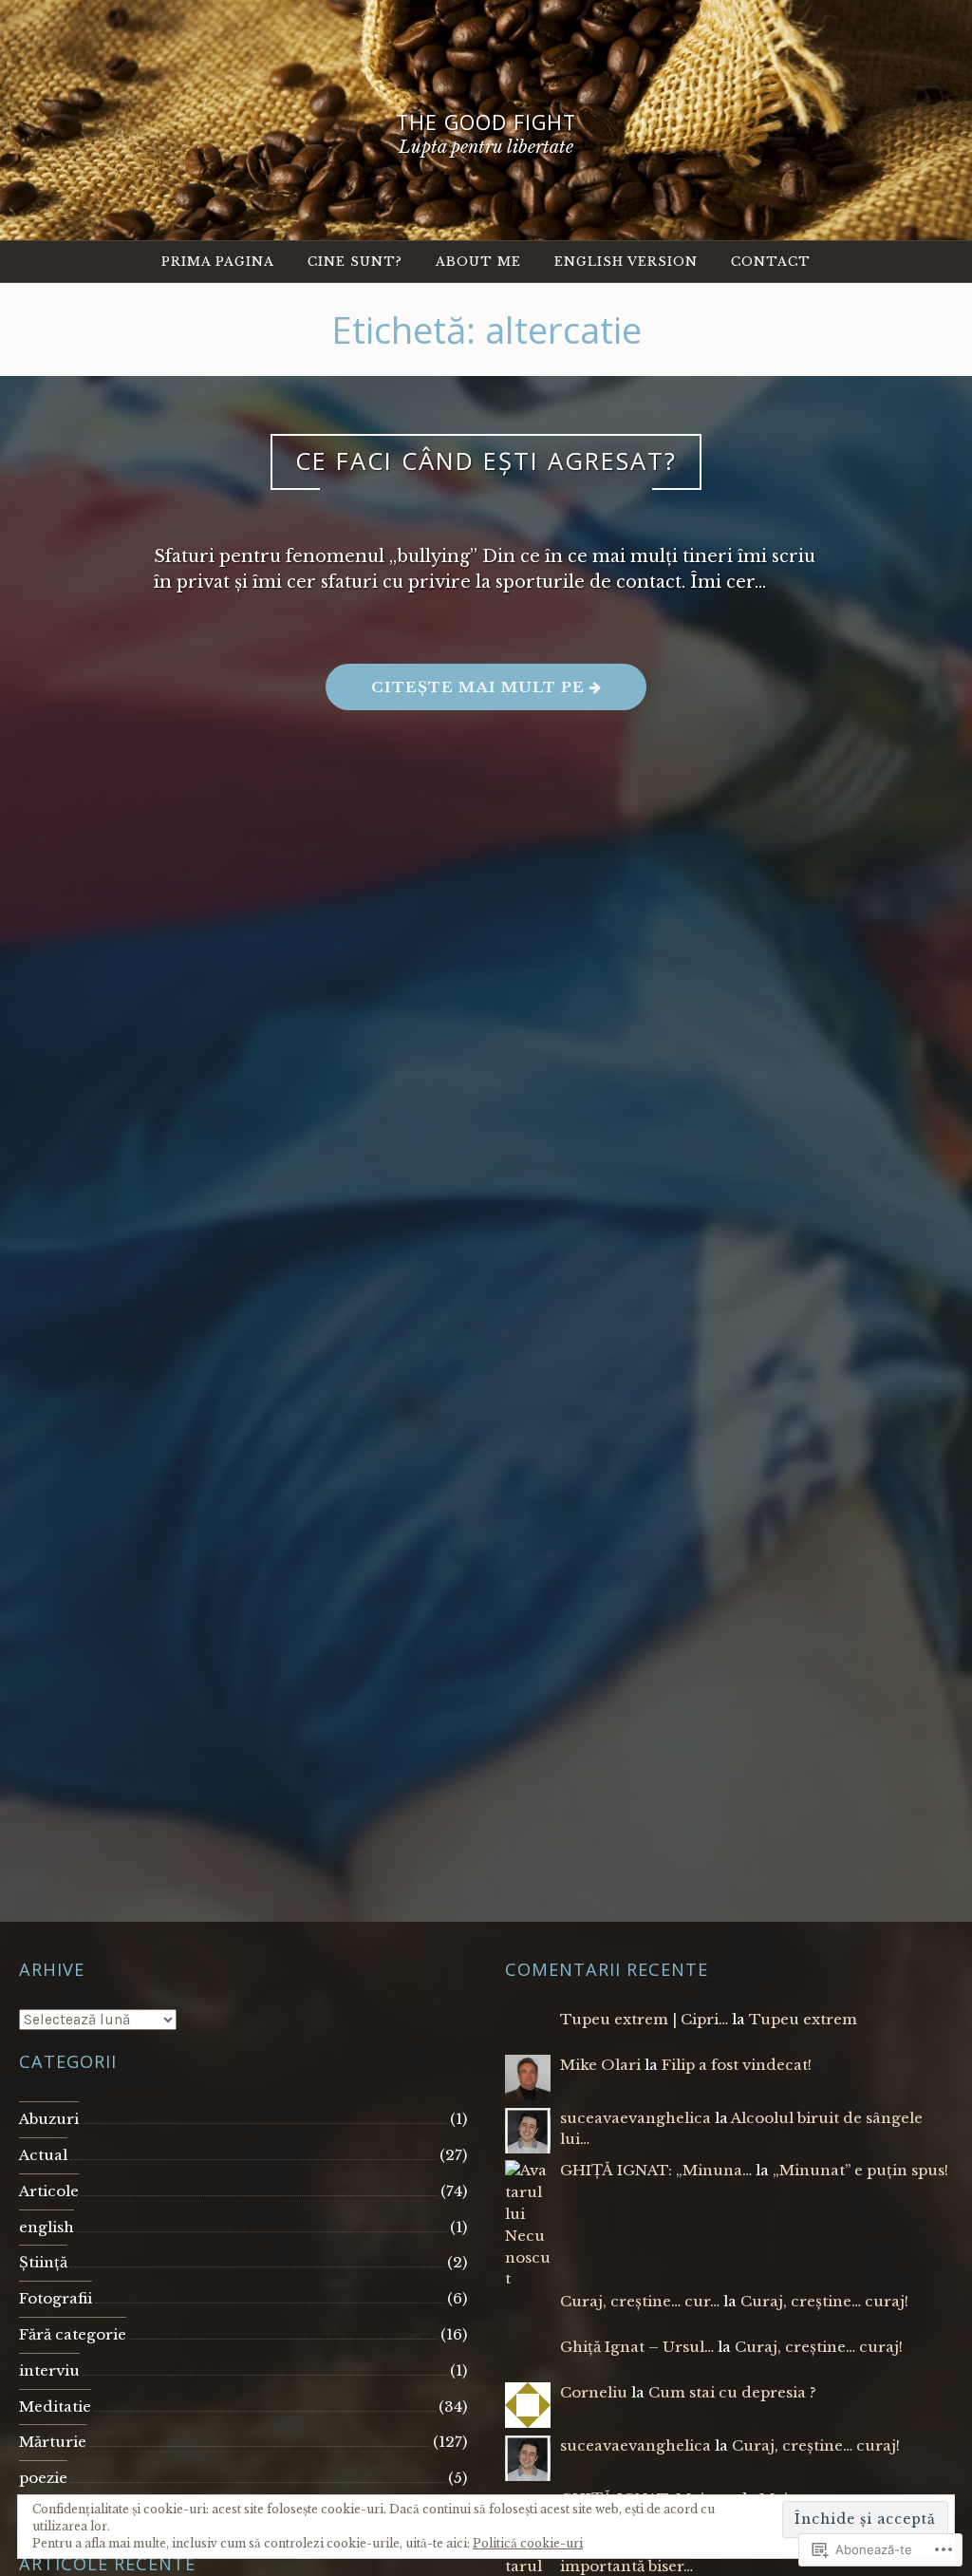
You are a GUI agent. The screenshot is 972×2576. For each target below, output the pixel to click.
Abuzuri (49, 2119)
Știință (43, 2262)
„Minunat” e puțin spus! (860, 2170)
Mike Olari (600, 2065)
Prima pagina (218, 262)
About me (478, 262)
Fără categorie (73, 2334)
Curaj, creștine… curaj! (824, 2301)
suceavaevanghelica (636, 2118)
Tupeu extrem (803, 2019)
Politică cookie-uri (528, 2543)
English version (626, 262)
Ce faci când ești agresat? (486, 461)
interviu (49, 2370)
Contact (771, 262)
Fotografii (56, 2298)
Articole (49, 2191)
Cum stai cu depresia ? (732, 2392)
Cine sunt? (355, 262)
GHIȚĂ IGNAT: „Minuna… (656, 2170)
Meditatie (55, 2407)
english (47, 2227)
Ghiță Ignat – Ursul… (637, 2347)
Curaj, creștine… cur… (640, 2301)
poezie (43, 2478)
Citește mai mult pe (458, 694)
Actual (43, 2155)
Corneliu (594, 2392)
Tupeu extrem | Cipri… (644, 2019)
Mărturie (53, 2442)
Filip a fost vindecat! (737, 2065)
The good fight (486, 122)
